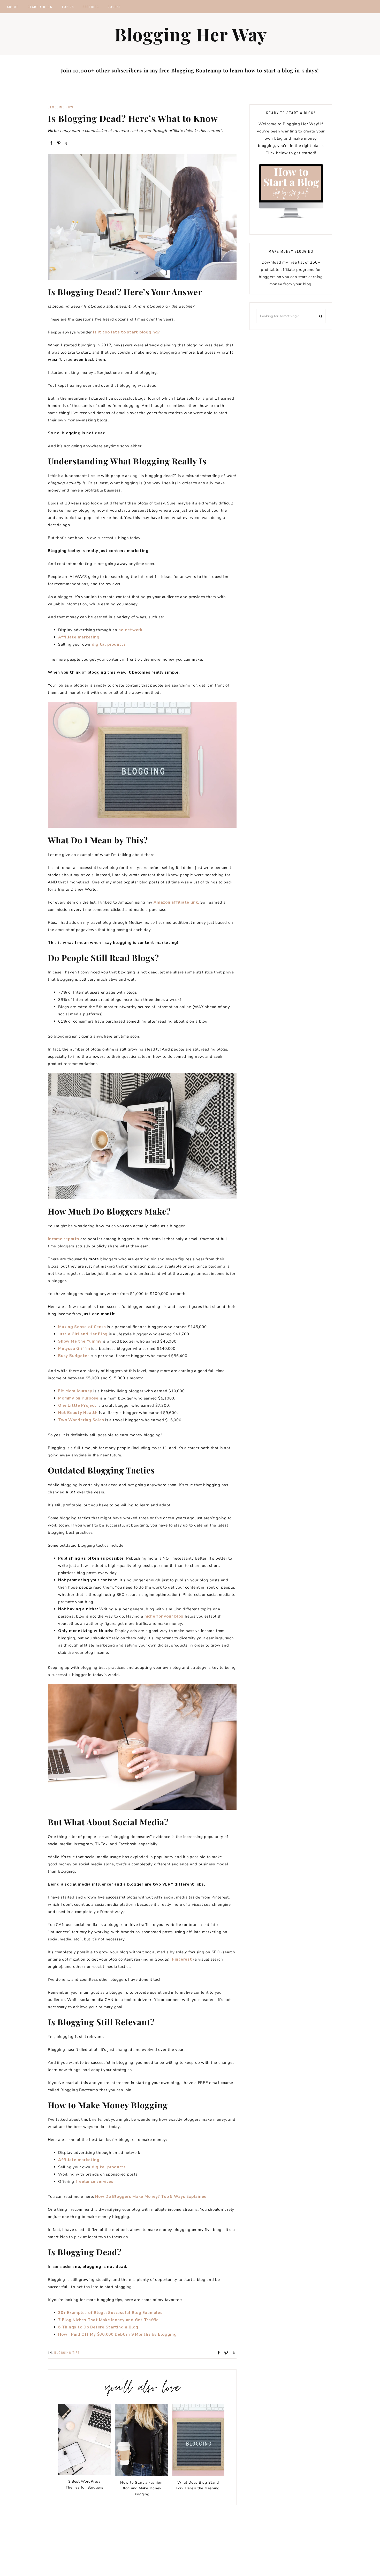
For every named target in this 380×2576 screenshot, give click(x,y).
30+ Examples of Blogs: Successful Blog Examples (110, 2313)
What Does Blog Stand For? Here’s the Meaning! (198, 2485)
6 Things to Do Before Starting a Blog (98, 2327)
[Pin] (58, 143)
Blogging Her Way (191, 34)
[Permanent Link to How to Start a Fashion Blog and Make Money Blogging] (141, 2475)
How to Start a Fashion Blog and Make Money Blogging (141, 2488)
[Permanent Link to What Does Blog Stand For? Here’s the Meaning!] (198, 2475)
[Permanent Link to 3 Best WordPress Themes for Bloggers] (85, 2474)
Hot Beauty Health (78, 1413)
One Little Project (77, 1405)
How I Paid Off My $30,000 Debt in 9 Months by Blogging (117, 2334)
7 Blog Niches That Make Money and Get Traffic (108, 2320)
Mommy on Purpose (78, 1398)
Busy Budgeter (74, 1356)
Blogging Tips (60, 107)
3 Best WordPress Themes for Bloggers (84, 2484)
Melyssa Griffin (74, 1349)
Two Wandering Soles (81, 1420)
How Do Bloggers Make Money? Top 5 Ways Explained (151, 2197)
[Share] (51, 143)
